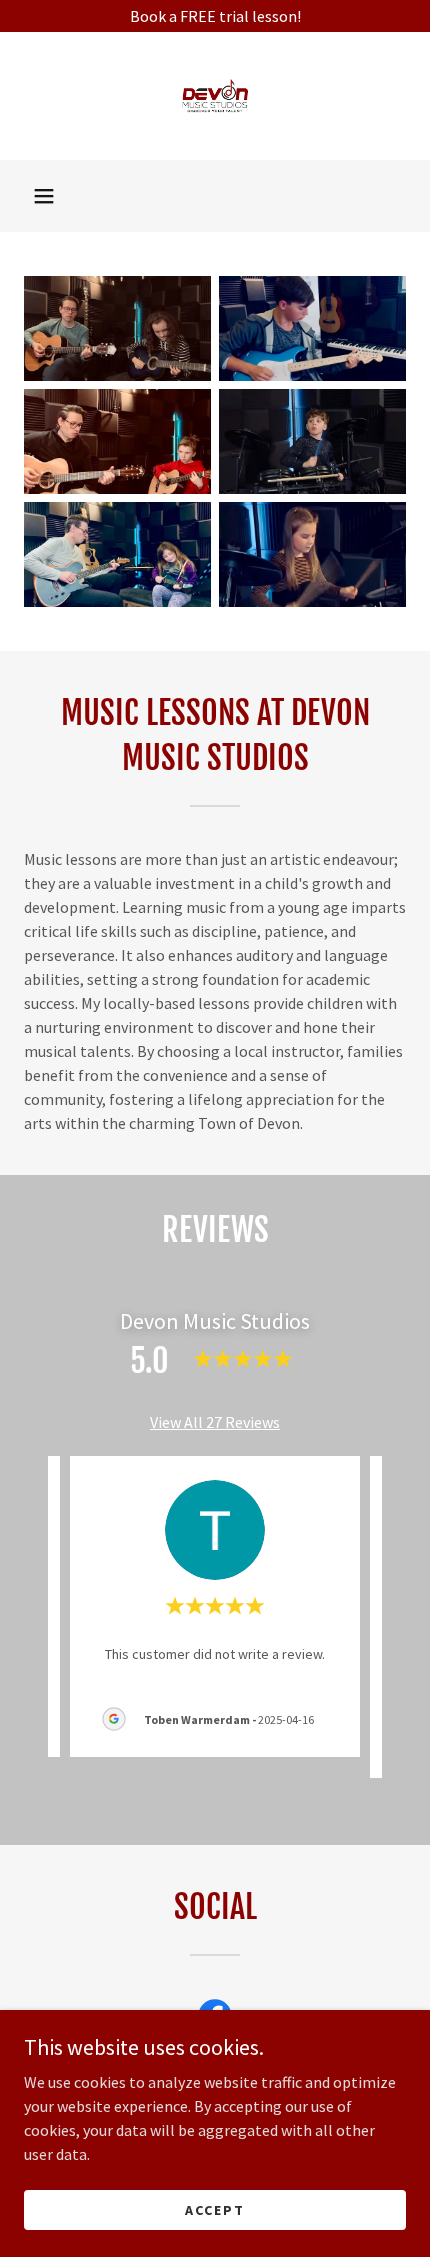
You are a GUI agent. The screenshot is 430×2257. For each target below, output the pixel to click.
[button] (44, 196)
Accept (215, 2209)
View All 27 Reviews (215, 1422)
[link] (215, 96)
